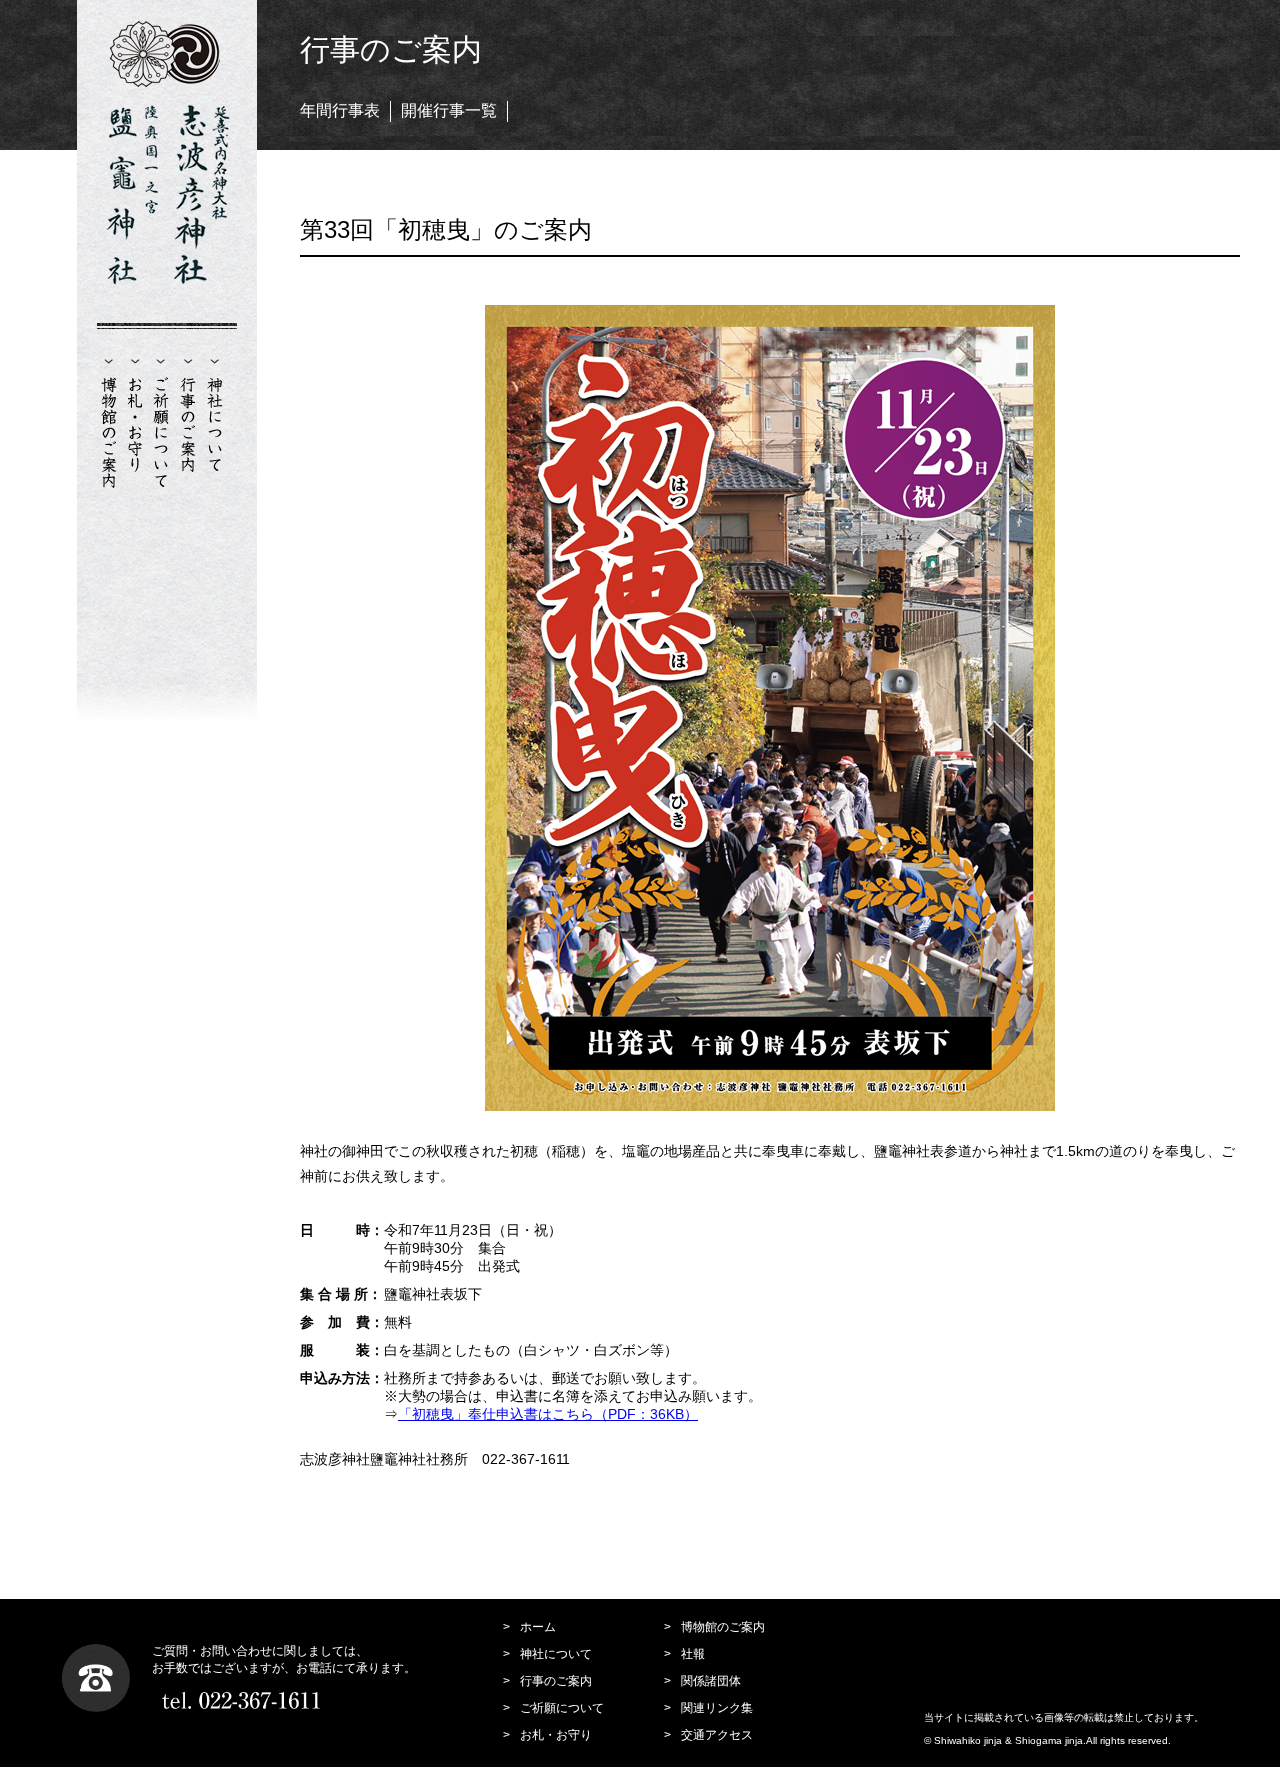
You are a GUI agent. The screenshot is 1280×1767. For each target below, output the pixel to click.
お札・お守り (556, 1735)
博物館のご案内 (723, 1627)
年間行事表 (340, 110)
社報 (693, 1654)
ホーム (538, 1627)
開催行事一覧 (449, 110)
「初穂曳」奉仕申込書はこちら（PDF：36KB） (548, 1414)
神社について (556, 1654)
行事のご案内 (556, 1681)
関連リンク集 (717, 1708)
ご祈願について (562, 1708)
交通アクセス (717, 1735)
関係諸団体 (711, 1681)
